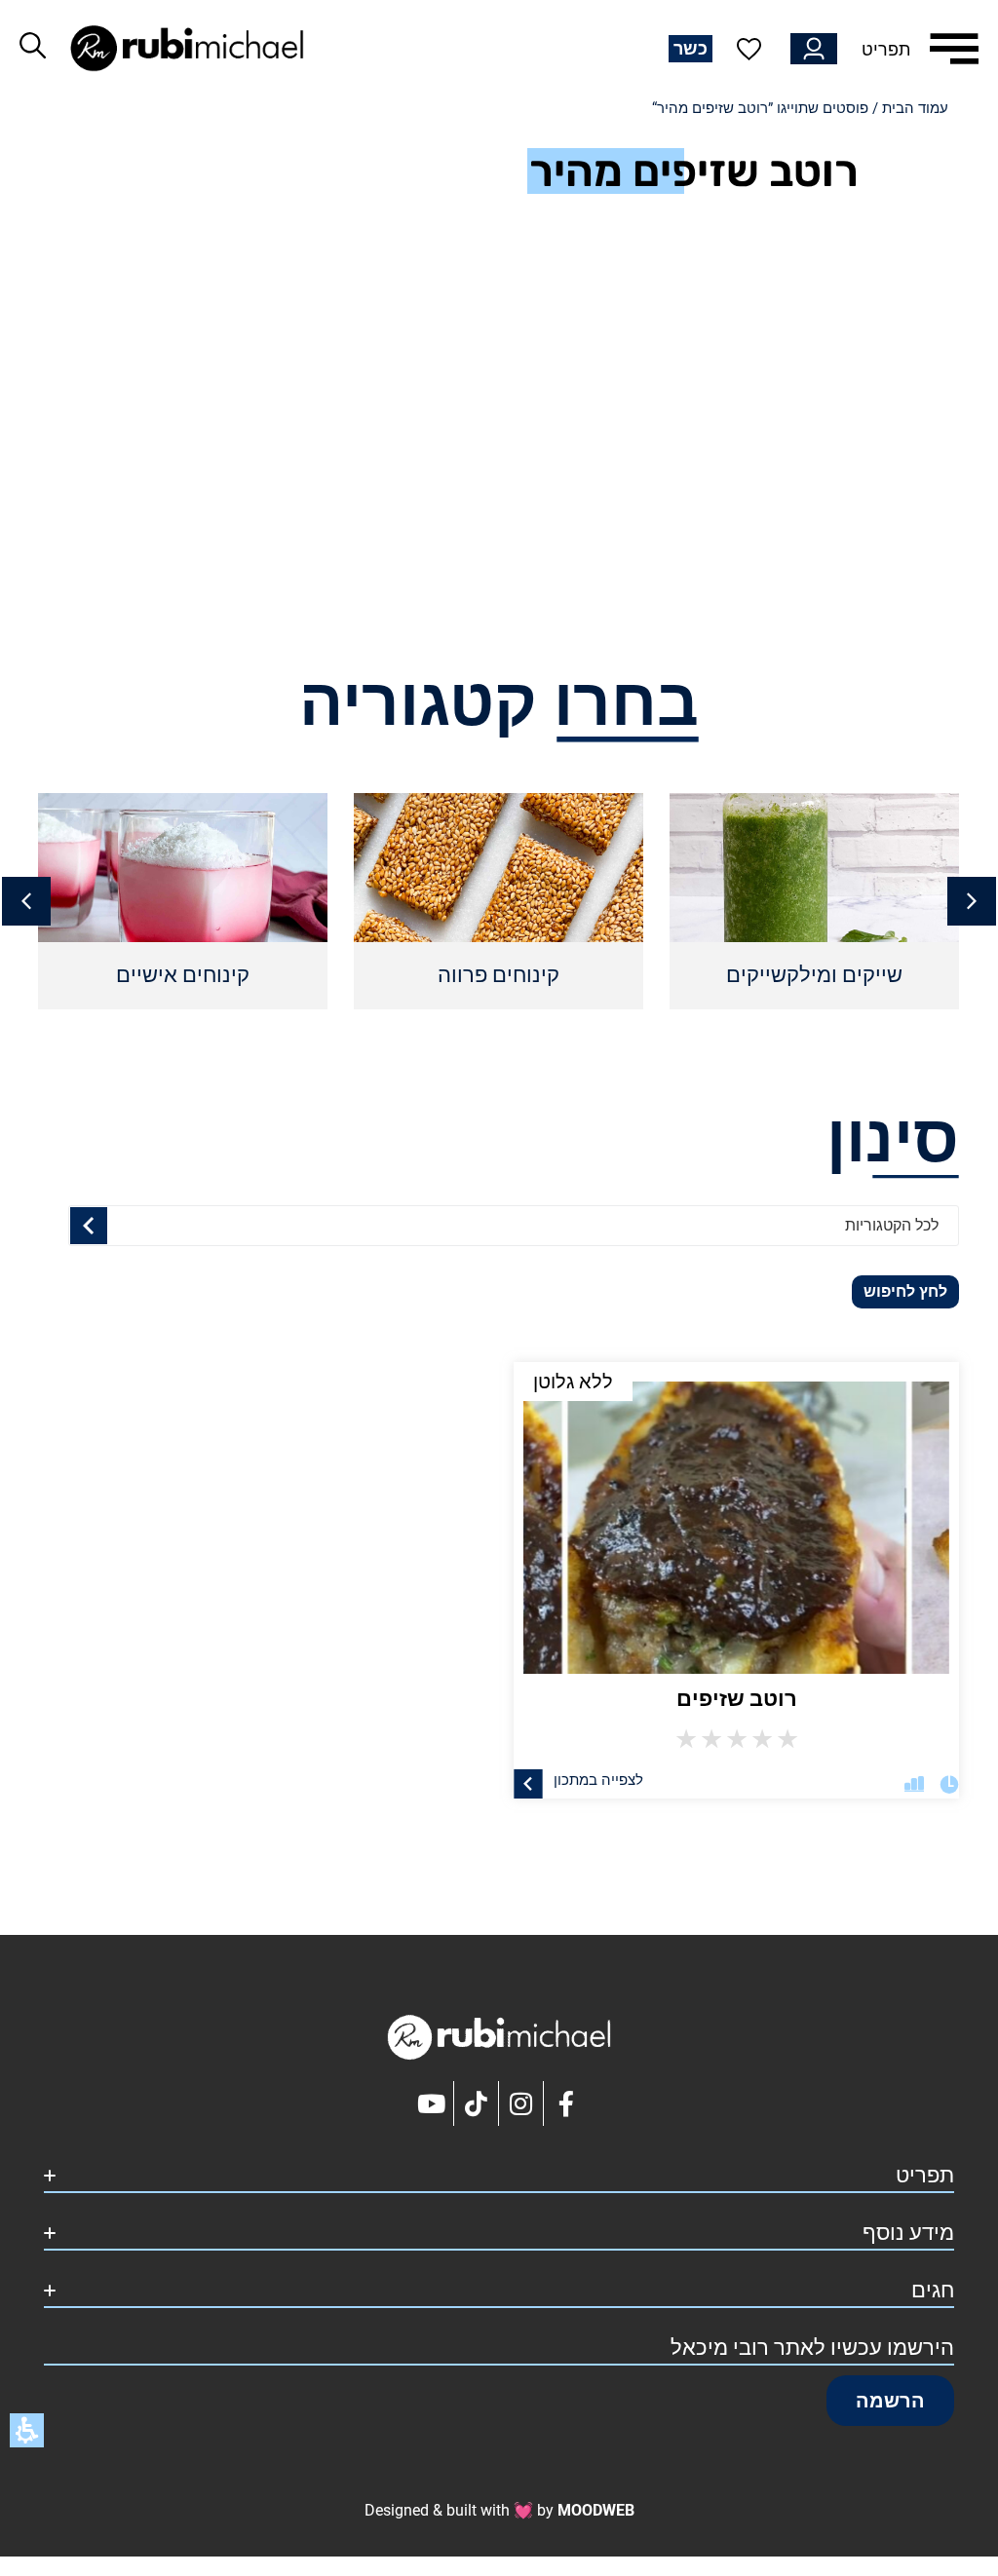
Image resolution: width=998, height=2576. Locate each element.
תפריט (886, 49)
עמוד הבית (915, 108)
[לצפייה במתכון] (528, 1783)
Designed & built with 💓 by (499, 2510)
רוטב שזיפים (737, 1699)
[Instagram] (521, 2103)
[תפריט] (954, 49)
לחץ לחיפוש (905, 1291)
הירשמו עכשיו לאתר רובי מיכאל (812, 2348)
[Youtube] (432, 2103)
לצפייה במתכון (598, 1779)
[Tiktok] (477, 2103)
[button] (26, 901)
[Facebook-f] (566, 2103)
